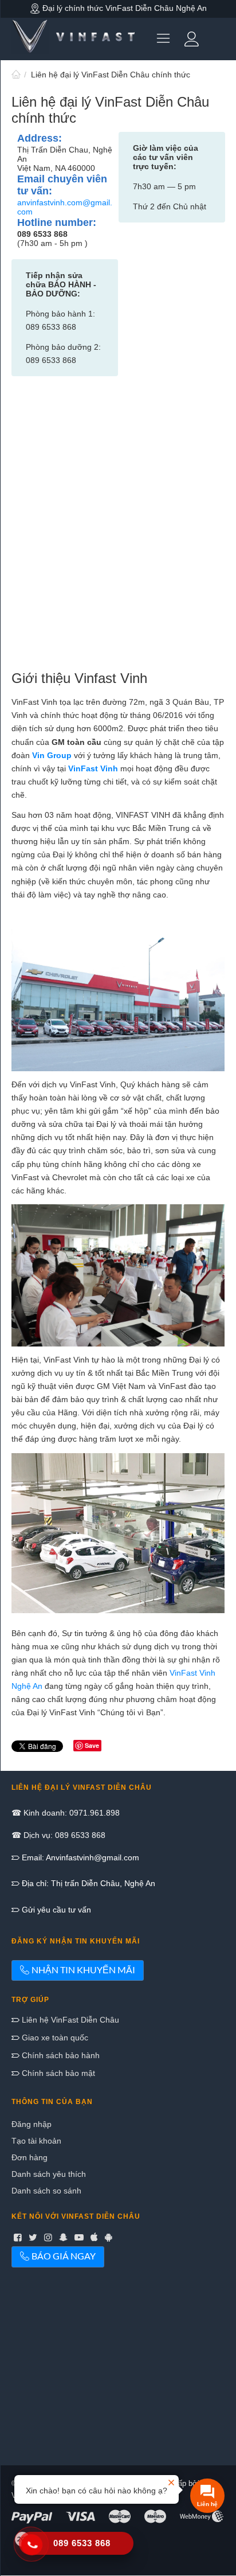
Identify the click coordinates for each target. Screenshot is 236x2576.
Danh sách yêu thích (49, 2174)
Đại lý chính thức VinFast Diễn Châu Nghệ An (123, 8)
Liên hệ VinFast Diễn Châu (69, 2020)
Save (92, 1745)
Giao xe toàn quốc (54, 2038)
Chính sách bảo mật (57, 2073)
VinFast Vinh (93, 768)
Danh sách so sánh (46, 2191)
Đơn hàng (29, 2157)
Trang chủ (16, 75)
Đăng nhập (32, 2124)
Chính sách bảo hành (60, 2055)
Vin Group (52, 755)
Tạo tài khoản (36, 2141)
